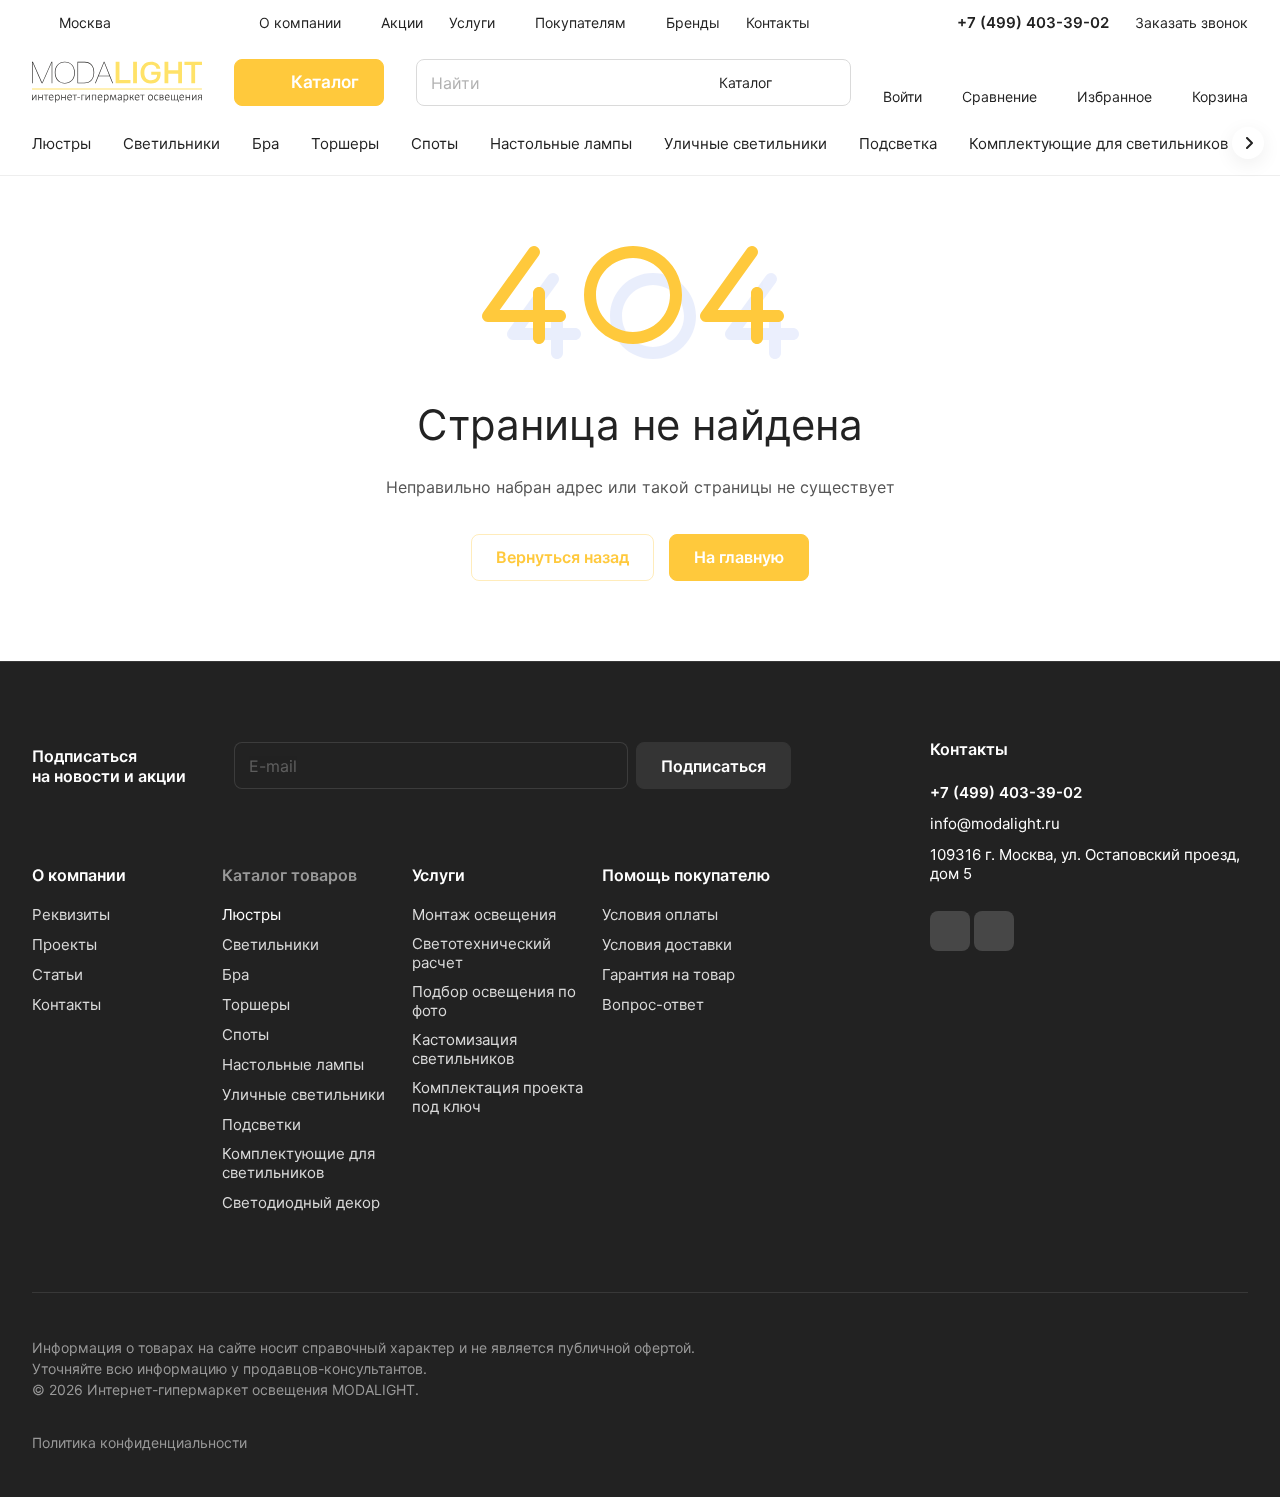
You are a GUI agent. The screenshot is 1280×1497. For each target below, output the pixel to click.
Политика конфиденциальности (139, 1442)
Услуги (438, 875)
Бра (235, 974)
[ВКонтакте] (950, 931)
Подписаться (713, 766)
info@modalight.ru (995, 823)
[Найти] (826, 82)
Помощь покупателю (686, 875)
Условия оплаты (660, 914)
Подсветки (261, 1124)
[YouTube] (994, 931)
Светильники (270, 944)
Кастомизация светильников (464, 1049)
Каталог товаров (289, 875)
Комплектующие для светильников (298, 1163)
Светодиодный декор (301, 1202)
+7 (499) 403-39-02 (1033, 23)
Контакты (66, 1004)
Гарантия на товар (668, 974)
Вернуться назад (562, 557)
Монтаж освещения (484, 914)
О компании (79, 875)
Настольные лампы (293, 1064)
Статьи (57, 974)
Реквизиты (71, 914)
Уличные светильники (303, 1094)
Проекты (64, 944)
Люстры (251, 914)
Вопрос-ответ (653, 1004)
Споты (245, 1034)
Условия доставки (667, 944)
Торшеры (256, 1004)
